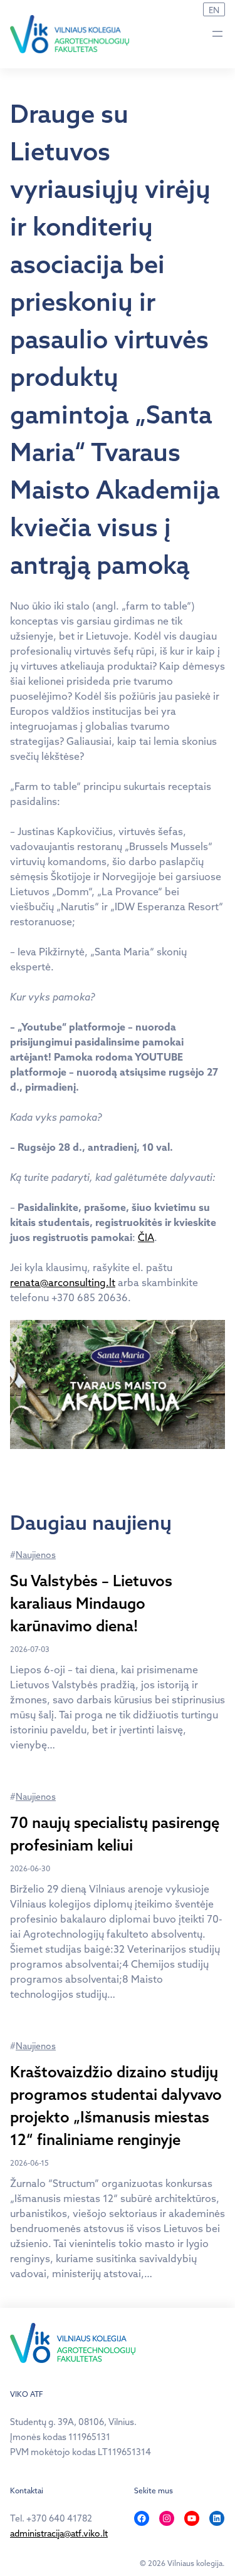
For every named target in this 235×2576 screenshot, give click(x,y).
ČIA (146, 1237)
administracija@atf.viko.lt (59, 2533)
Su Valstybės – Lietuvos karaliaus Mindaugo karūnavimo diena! (91, 1603)
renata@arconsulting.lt (63, 1282)
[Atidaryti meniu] (217, 34)
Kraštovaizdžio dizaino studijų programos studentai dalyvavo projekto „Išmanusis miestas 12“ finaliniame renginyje (116, 2106)
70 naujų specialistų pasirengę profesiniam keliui (115, 1834)
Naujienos (36, 1555)
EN (214, 10)
